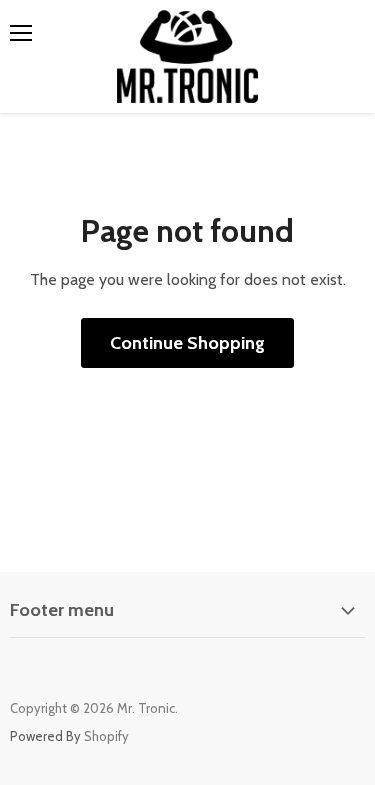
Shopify (106, 736)
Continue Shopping (187, 343)
